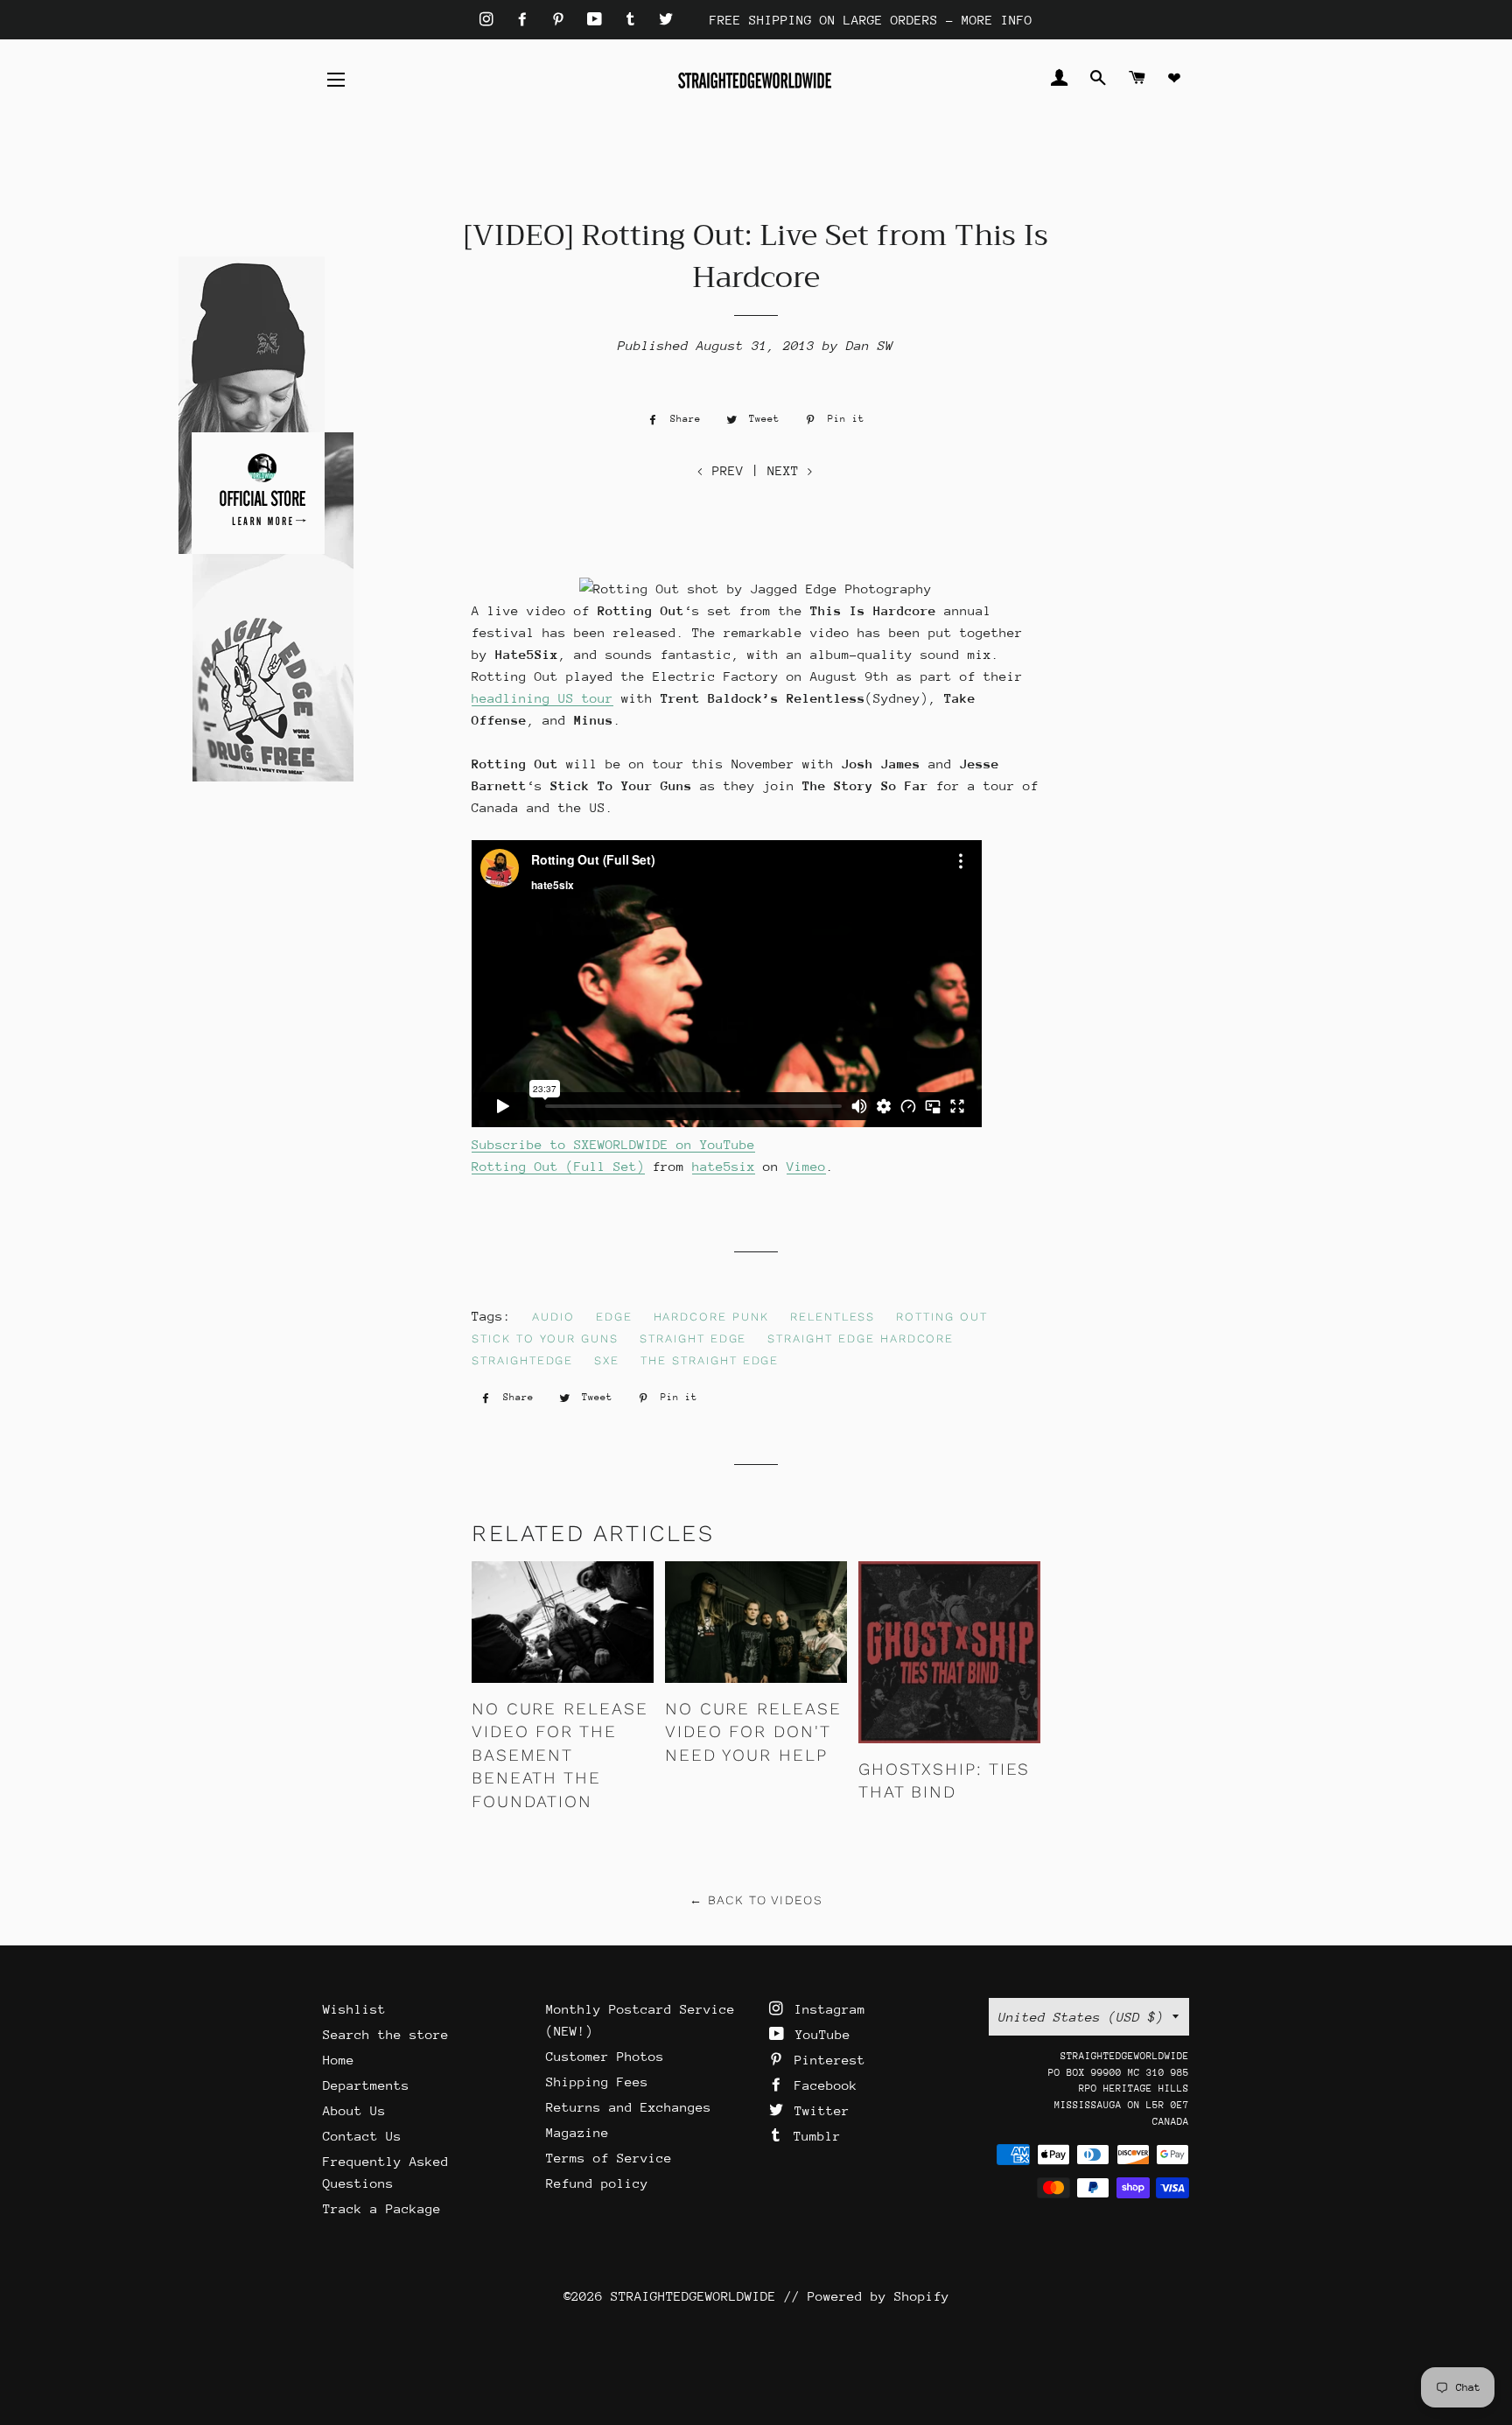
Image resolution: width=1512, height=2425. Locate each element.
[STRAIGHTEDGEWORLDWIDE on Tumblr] (634, 20)
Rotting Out (941, 1317)
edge (614, 1317)
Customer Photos (605, 2056)
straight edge (693, 1339)
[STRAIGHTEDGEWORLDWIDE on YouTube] (598, 20)
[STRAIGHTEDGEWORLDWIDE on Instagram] (490, 20)
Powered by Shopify (878, 2296)
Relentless (833, 1317)
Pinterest (826, 2060)
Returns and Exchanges (629, 2107)
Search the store (386, 2034)
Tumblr (813, 2136)
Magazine (577, 2132)
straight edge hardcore (861, 1339)
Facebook (822, 2085)
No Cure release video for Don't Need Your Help (753, 1732)
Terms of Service (609, 2158)
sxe (607, 1360)
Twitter (818, 2110)
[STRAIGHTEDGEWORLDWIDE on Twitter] (666, 20)
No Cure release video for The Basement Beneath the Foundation (560, 1755)
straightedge (522, 1360)
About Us (354, 2110)
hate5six (724, 1166)
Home (339, 2060)
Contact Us (362, 2136)
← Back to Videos (756, 1900)
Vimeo (806, 1166)
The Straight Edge (710, 1360)
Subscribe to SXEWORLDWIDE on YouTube (613, 1144)
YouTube (819, 2034)
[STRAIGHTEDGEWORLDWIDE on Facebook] (526, 20)
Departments (366, 2085)
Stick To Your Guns (545, 1339)
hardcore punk (711, 1317)
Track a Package (382, 2208)
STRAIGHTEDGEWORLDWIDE (693, 2296)
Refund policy (597, 2183)
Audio (553, 1317)
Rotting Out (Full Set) (558, 1166)
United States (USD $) (1081, 2017)
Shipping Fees (597, 2082)
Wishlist (354, 2009)
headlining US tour (542, 698)
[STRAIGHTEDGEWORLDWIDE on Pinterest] (562, 20)
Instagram (826, 2009)
